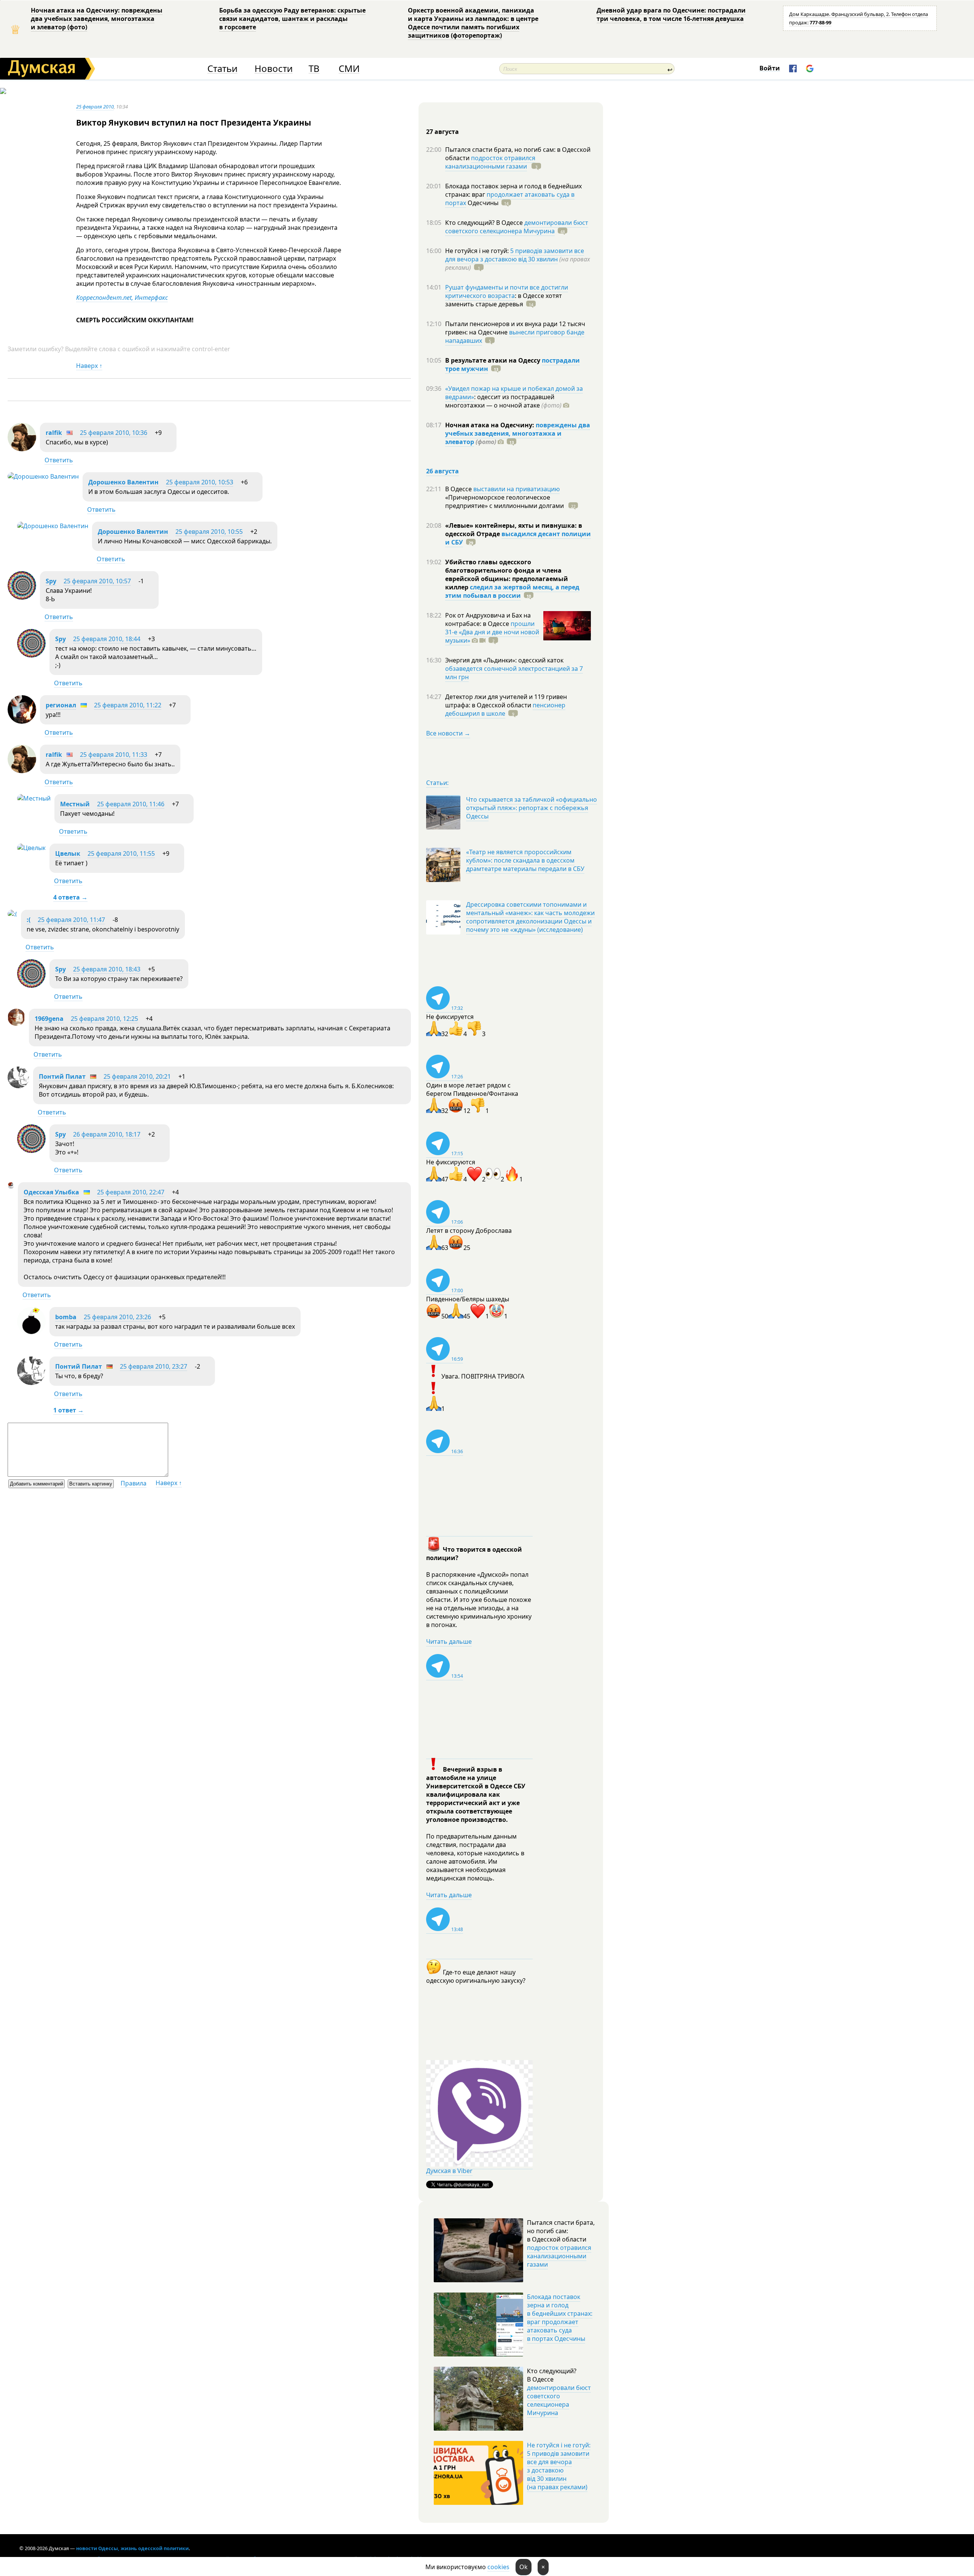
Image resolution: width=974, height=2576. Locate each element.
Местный (75, 804)
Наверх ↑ (89, 366)
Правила (134, 1483)
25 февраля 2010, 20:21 (137, 1076)
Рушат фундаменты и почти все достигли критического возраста (507, 291)
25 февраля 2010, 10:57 (97, 581)
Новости (274, 69)
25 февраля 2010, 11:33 (114, 755)
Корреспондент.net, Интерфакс (122, 298)
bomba (66, 1317)
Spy (51, 581)
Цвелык (68, 853)
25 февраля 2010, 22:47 (131, 1192)
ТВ (314, 69)
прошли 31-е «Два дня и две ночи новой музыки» (492, 632)
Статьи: (437, 783)
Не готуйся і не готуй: (478, 251)
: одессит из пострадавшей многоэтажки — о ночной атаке (503, 401)
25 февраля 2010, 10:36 (114, 433)
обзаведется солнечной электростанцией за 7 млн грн (514, 673)
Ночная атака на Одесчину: (490, 425)
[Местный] (34, 798)
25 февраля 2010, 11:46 (131, 804)
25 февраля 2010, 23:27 (154, 1366)
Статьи (222, 69)
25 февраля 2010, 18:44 (107, 639)
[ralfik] (22, 449)
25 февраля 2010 (95, 107)
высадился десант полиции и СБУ (518, 538)
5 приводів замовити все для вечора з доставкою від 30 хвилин (515, 255)
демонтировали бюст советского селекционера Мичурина (517, 227)
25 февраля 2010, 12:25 (104, 1019)
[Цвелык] (31, 848)
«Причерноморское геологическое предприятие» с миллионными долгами (505, 502)
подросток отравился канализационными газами (490, 162)
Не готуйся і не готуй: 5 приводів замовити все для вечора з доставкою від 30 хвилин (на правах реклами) (559, 2466)
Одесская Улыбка (51, 1192)
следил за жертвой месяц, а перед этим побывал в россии (512, 591)
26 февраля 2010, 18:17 (107, 1134)
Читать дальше (449, 1641)
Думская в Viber (449, 2171)
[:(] (12, 914)
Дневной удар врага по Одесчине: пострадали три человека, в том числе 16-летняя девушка (671, 14)
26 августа (442, 471)
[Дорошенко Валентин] (43, 476)
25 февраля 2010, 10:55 (209, 532)
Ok (524, 2567)
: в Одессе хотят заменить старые (504, 300)
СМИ (349, 69)
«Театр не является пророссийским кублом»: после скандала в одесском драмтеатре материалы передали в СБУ (525, 860)
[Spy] (22, 597)
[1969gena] (16, 1024)
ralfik (54, 433)
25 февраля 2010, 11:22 (128, 705)
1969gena (49, 1019)
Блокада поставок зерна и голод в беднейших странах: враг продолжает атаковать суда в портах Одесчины (560, 2318)
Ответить (59, 460)
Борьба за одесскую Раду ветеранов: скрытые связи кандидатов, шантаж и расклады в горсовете (292, 19)
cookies (498, 2567)
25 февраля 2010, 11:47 (71, 920)
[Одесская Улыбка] (11, 1186)
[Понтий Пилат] (18, 1086)
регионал (61, 705)
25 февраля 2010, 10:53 (200, 482)
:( (29, 920)
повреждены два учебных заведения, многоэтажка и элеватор (518, 433)
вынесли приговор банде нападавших (515, 336)
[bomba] (31, 1333)
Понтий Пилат (62, 1076)
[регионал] (22, 721)
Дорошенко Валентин (123, 482)
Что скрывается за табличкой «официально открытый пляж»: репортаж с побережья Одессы (532, 808)
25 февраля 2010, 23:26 (117, 1317)
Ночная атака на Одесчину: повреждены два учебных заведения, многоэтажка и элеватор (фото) (97, 19)
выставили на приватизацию (516, 489)
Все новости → (448, 733)
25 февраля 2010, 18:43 (107, 969)
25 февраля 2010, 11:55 (121, 853)
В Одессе (459, 489)
